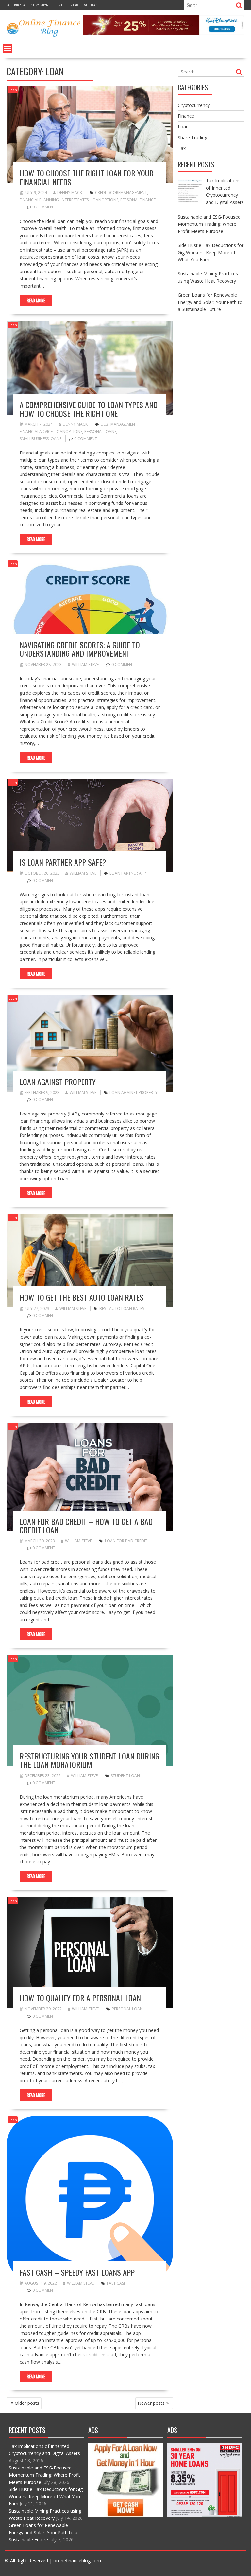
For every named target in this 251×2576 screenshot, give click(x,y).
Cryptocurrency (194, 105)
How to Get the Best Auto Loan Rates (82, 1297)
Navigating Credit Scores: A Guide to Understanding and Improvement (80, 649)
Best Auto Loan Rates (122, 1308)
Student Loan (125, 1776)
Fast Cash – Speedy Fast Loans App (77, 2272)
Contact (74, 5)
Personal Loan (127, 2009)
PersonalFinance (138, 200)
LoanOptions (104, 200)
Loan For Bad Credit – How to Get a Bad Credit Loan (86, 1526)
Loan (13, 90)
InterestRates (75, 200)
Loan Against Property (58, 1082)
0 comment (44, 207)
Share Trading (192, 137)
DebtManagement (119, 424)
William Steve (85, 664)
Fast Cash (117, 2283)
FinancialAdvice (36, 431)
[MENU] (8, 49)
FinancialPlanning (39, 200)
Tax (182, 148)
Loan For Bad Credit (126, 1541)
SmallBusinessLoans (41, 439)
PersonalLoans (100, 431)
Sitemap (91, 5)
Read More (36, 300)
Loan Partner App (128, 873)
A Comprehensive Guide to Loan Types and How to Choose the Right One (89, 409)
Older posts (27, 2403)
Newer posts (151, 2403)
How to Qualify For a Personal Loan (80, 1998)
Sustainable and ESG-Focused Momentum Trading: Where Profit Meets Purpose (45, 2475)
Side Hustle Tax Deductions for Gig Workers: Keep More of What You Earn (46, 2496)
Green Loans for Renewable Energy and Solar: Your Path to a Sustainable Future (43, 2532)
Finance (186, 116)
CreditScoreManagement (121, 193)
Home (59, 5)
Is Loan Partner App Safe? (63, 862)
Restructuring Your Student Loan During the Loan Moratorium (89, 1760)
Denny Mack (70, 193)
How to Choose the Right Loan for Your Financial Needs (87, 177)
